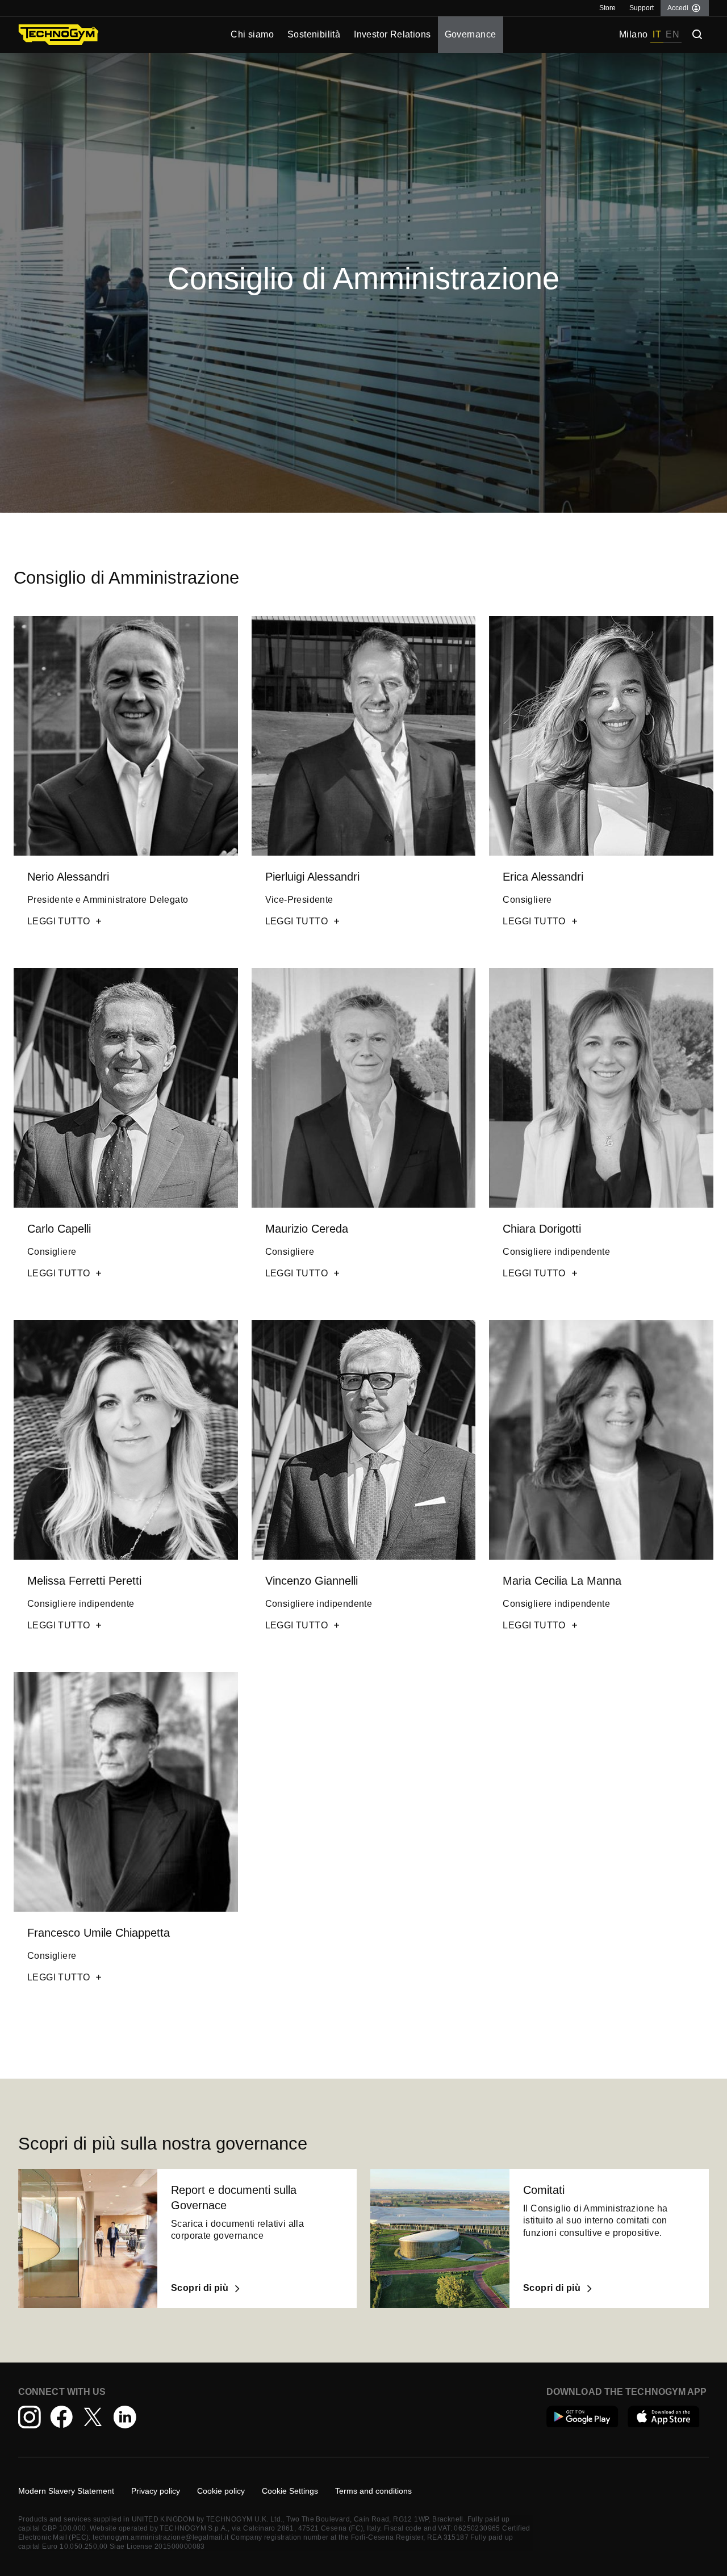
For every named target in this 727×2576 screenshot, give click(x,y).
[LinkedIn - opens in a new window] (125, 2417)
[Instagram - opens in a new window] (30, 2417)
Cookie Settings (290, 2491)
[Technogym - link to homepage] (105, 35)
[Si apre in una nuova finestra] (582, 2418)
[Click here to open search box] (697, 35)
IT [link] (657, 34)
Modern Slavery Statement (66, 2491)
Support (642, 8)
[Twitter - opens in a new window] (93, 2417)
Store (607, 8)
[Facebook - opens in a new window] (61, 2417)
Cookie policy (221, 2491)
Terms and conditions (373, 2491)
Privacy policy (156, 2491)
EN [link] (672, 34)
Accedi (678, 8)
